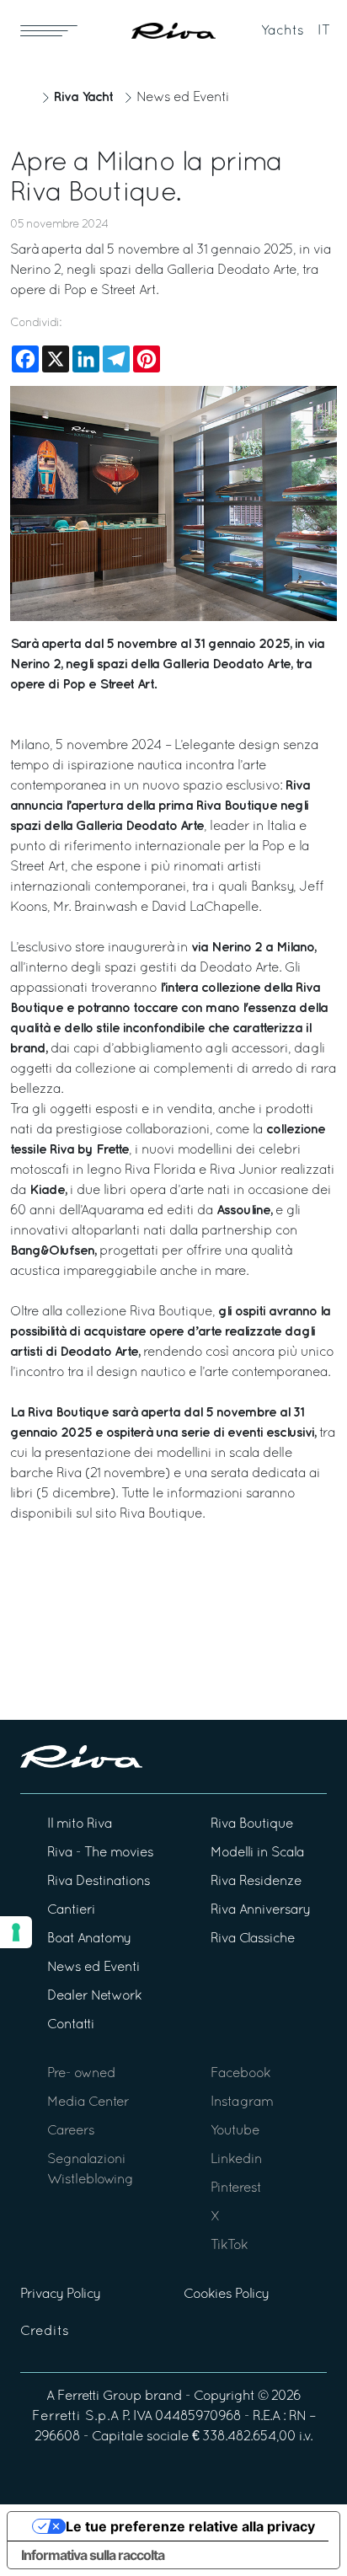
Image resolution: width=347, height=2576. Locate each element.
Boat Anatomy (89, 1939)
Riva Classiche (253, 1939)
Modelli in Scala (257, 1853)
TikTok (229, 2246)
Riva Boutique (161, 1514)
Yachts (283, 31)
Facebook (240, 2074)
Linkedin (236, 2160)
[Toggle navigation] (49, 30)
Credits (45, 2332)
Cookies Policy (226, 2295)
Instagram (242, 2102)
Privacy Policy (60, 2295)
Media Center (88, 2102)
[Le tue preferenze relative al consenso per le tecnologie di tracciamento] (16, 1932)
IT (324, 31)
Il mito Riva (80, 1824)
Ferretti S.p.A (75, 2417)
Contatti (71, 2025)
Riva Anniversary (260, 1910)
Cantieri (71, 1910)
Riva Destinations (99, 1882)
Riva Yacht (83, 97)
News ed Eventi (183, 98)
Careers (71, 2131)
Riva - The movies (100, 1853)
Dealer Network (94, 1996)
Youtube (235, 2131)
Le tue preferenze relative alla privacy (190, 2526)
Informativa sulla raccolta (93, 2555)
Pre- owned (81, 2074)
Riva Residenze (256, 1882)
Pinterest (236, 2188)
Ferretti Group (99, 2397)
